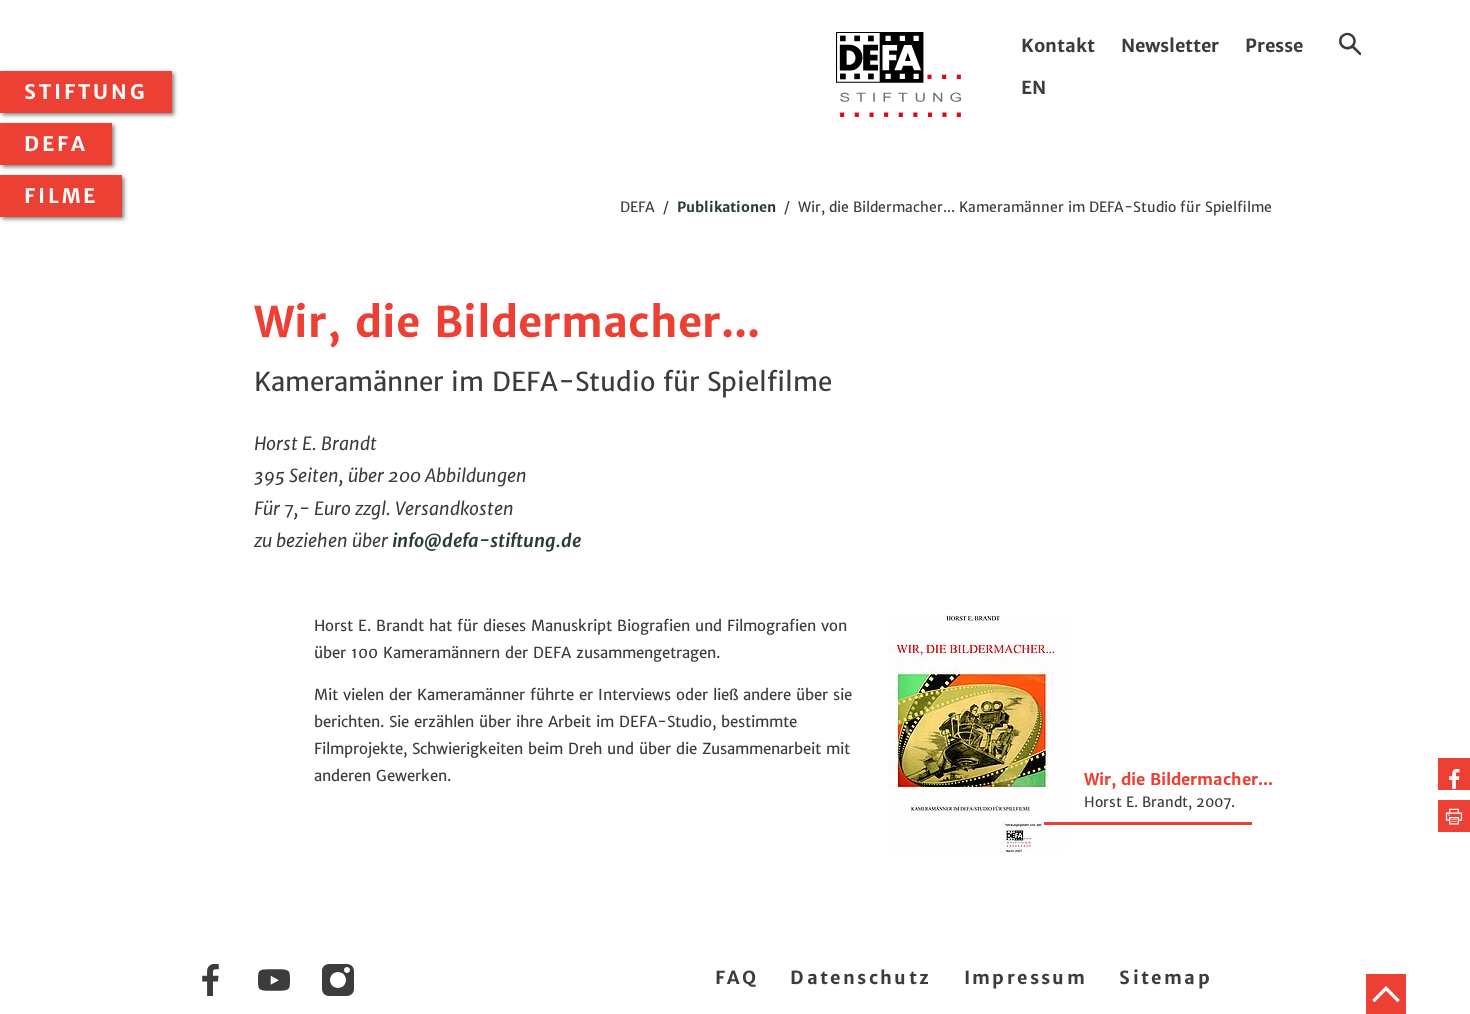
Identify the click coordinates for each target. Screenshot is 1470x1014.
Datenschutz (860, 977)
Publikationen (726, 207)
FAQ (736, 977)
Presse (1274, 45)
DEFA (56, 144)
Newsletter (1170, 45)
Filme (61, 196)
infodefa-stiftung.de (486, 540)
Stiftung (86, 92)
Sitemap (1165, 977)
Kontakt (1058, 45)
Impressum (1026, 977)
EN (1033, 87)
